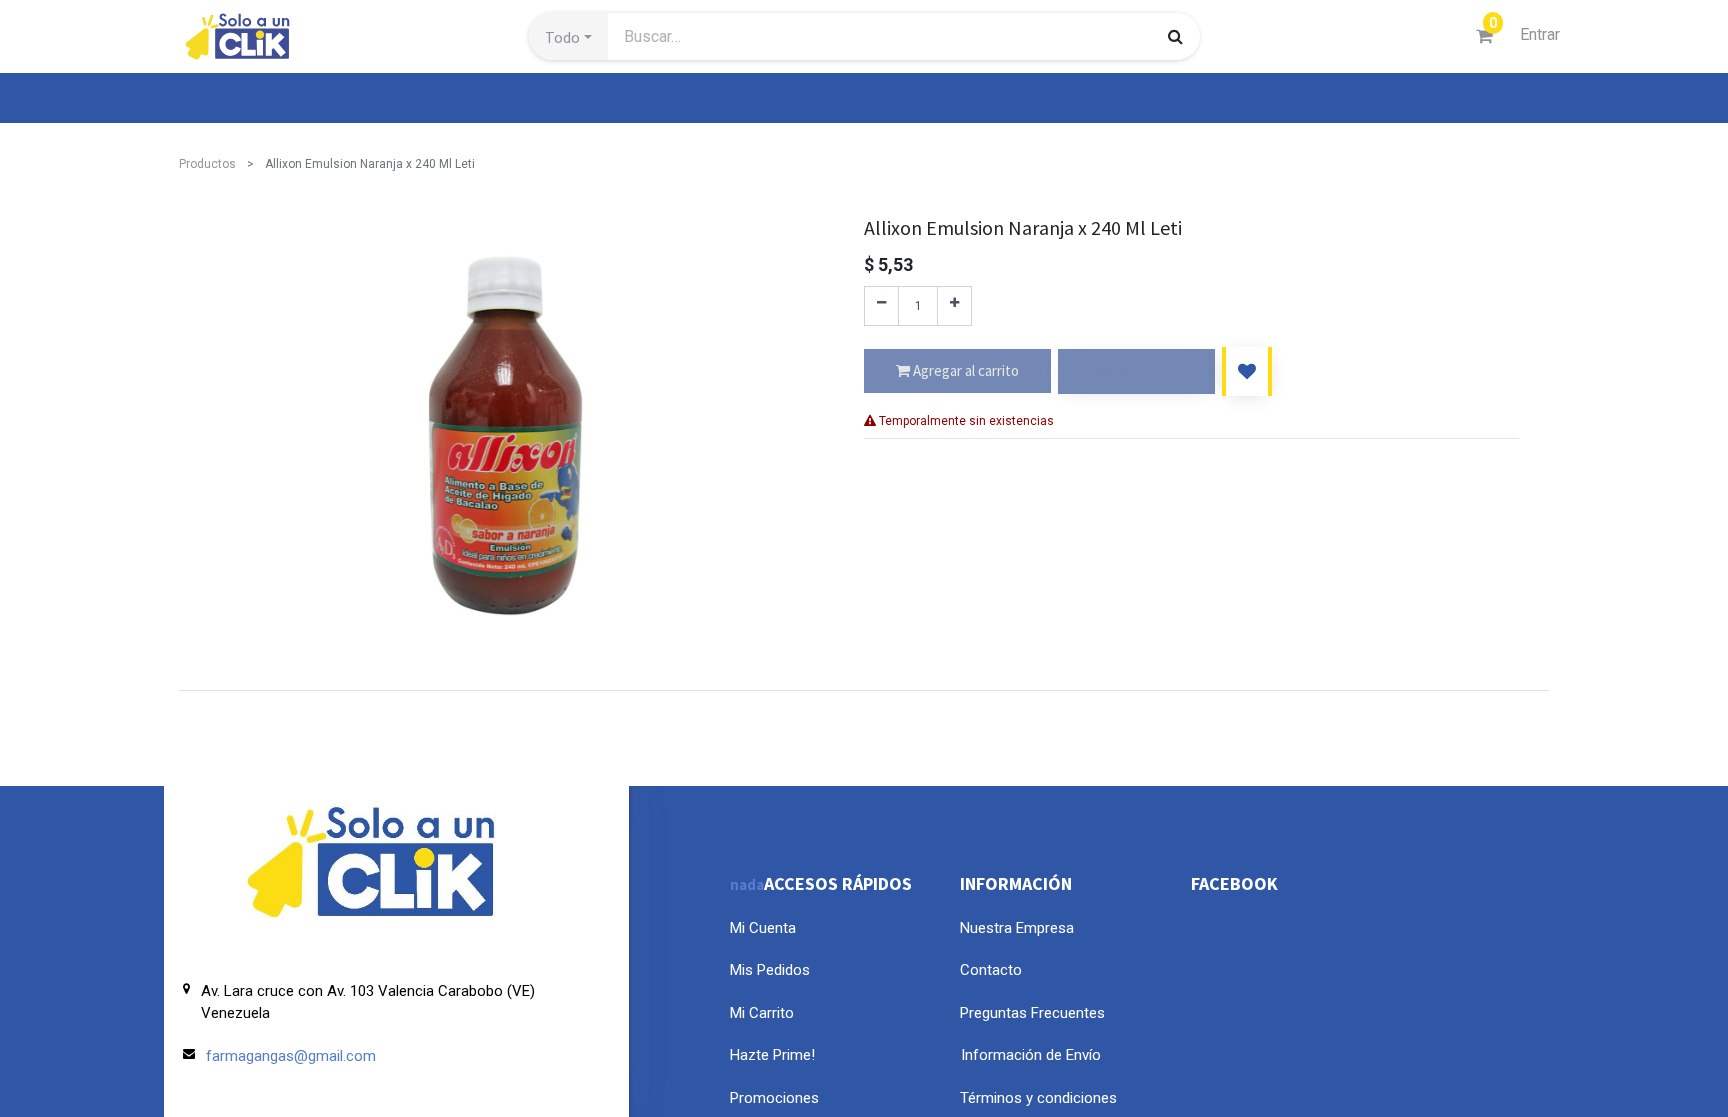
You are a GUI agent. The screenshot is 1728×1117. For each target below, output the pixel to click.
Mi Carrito (762, 1013)
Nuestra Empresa (1017, 928)
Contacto (991, 970)
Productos (207, 164)
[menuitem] (225, 98)
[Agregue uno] (954, 306)
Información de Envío (1030, 1055)
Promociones (774, 1098)
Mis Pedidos (770, 970)
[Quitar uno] (881, 306)
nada (747, 884)
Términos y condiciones (1038, 1098)
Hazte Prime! (772, 1055)
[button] (568, 37)
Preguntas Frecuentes (1032, 1013)
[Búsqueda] (1175, 36)
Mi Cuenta (763, 928)
